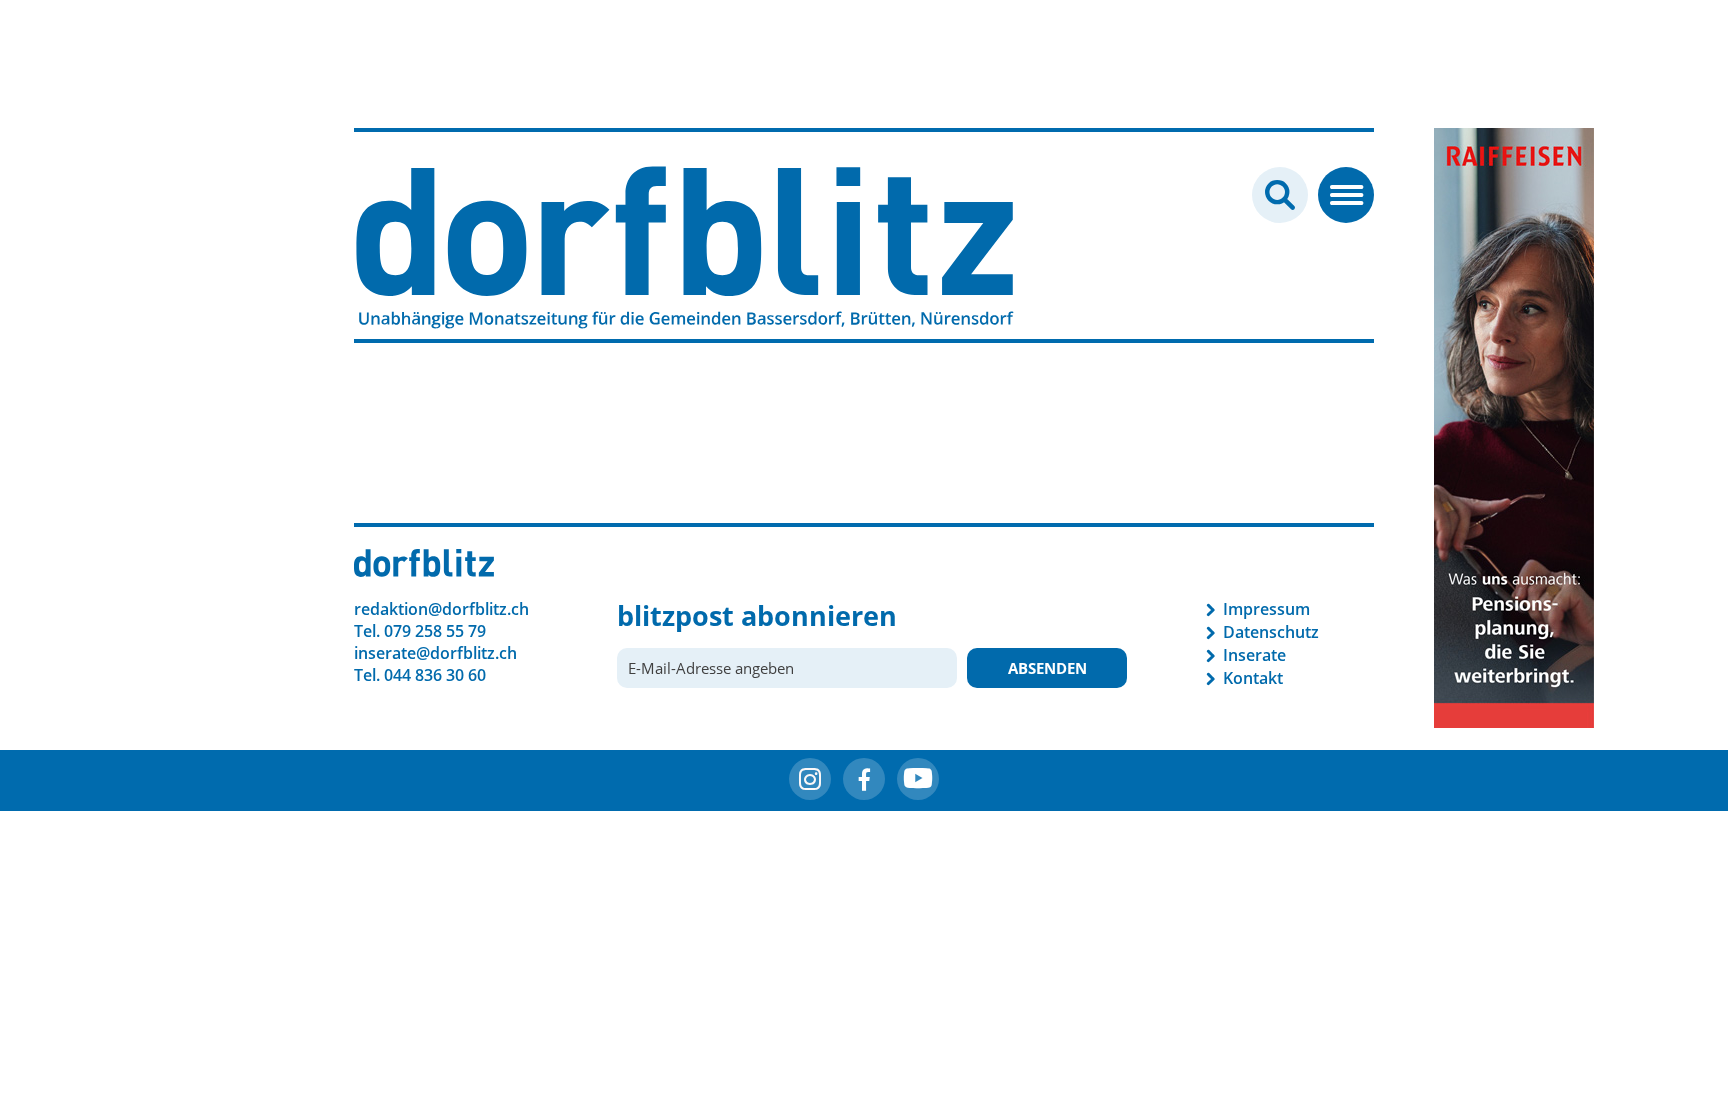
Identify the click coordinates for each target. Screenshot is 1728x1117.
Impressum (1266, 609)
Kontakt (1253, 678)
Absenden (1047, 668)
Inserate (1254, 655)
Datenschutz (1271, 632)
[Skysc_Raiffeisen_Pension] (1514, 426)
